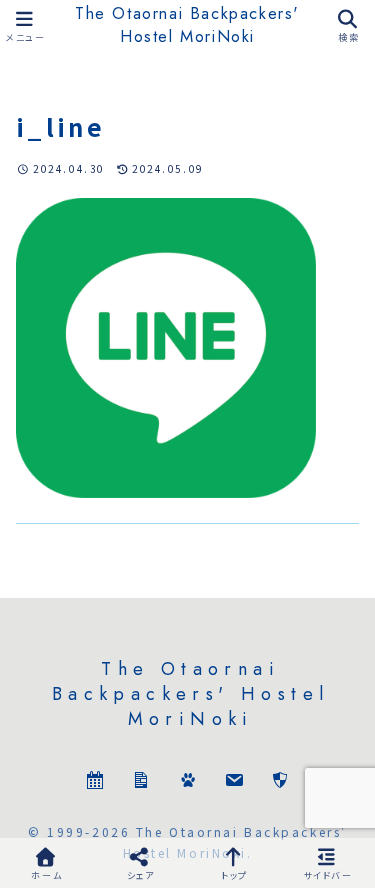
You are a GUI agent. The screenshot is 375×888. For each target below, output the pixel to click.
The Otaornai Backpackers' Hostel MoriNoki (187, 25)
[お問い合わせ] (234, 782)
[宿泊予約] (95, 782)
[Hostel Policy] (280, 782)
